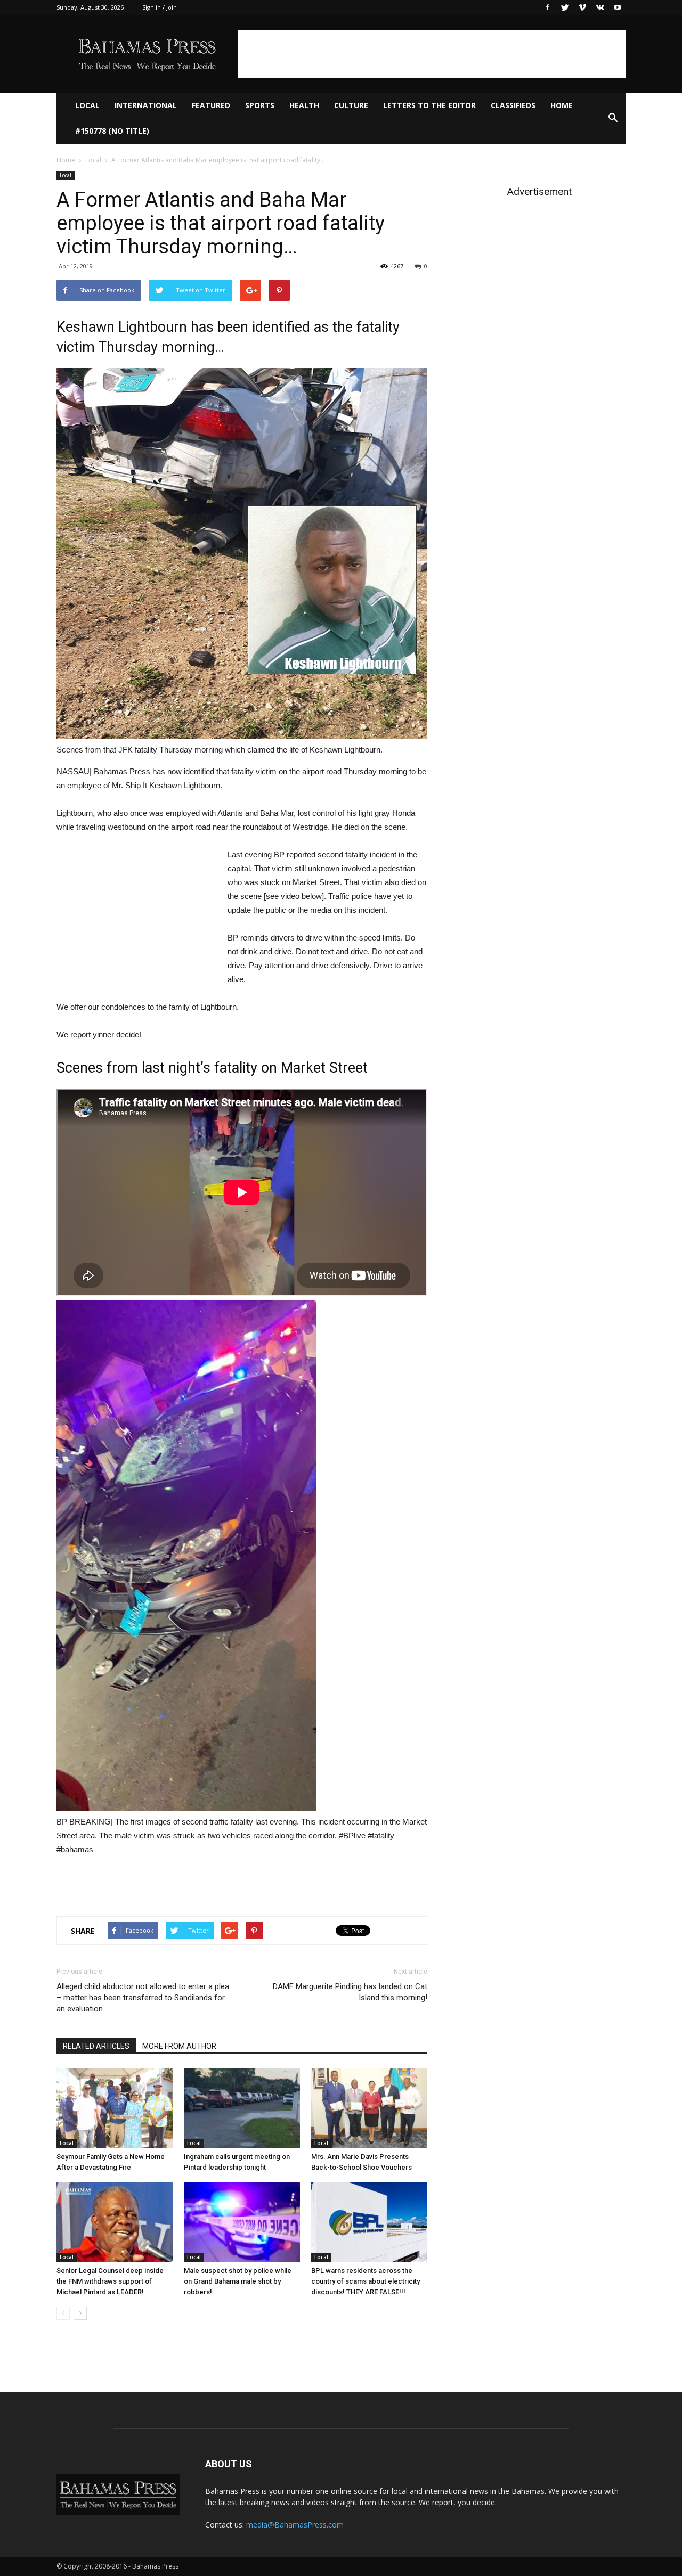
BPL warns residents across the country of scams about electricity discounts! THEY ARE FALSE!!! (366, 2281)
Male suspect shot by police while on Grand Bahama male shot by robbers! (238, 2281)
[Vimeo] (582, 7)
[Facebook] (547, 7)
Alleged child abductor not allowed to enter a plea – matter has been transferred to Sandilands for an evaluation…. (143, 1998)
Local (87, 105)
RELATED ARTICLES (96, 2046)
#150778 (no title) (112, 131)
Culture (351, 105)
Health (304, 105)
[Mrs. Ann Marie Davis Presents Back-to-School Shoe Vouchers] (369, 2108)
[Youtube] (618, 7)
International (146, 105)
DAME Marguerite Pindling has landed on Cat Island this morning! (350, 1992)
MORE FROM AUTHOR (179, 2046)
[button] (613, 118)
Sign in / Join (160, 7)
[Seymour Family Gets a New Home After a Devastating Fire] (115, 2108)
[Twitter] (565, 7)
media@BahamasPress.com (295, 2525)
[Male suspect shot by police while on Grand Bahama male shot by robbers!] (242, 2222)
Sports (260, 105)
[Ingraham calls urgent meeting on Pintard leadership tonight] (242, 2108)
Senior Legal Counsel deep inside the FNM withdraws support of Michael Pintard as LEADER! (110, 2281)
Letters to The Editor (429, 105)
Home (562, 105)
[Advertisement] (432, 54)
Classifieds (513, 105)
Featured (211, 105)
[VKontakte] (600, 7)
